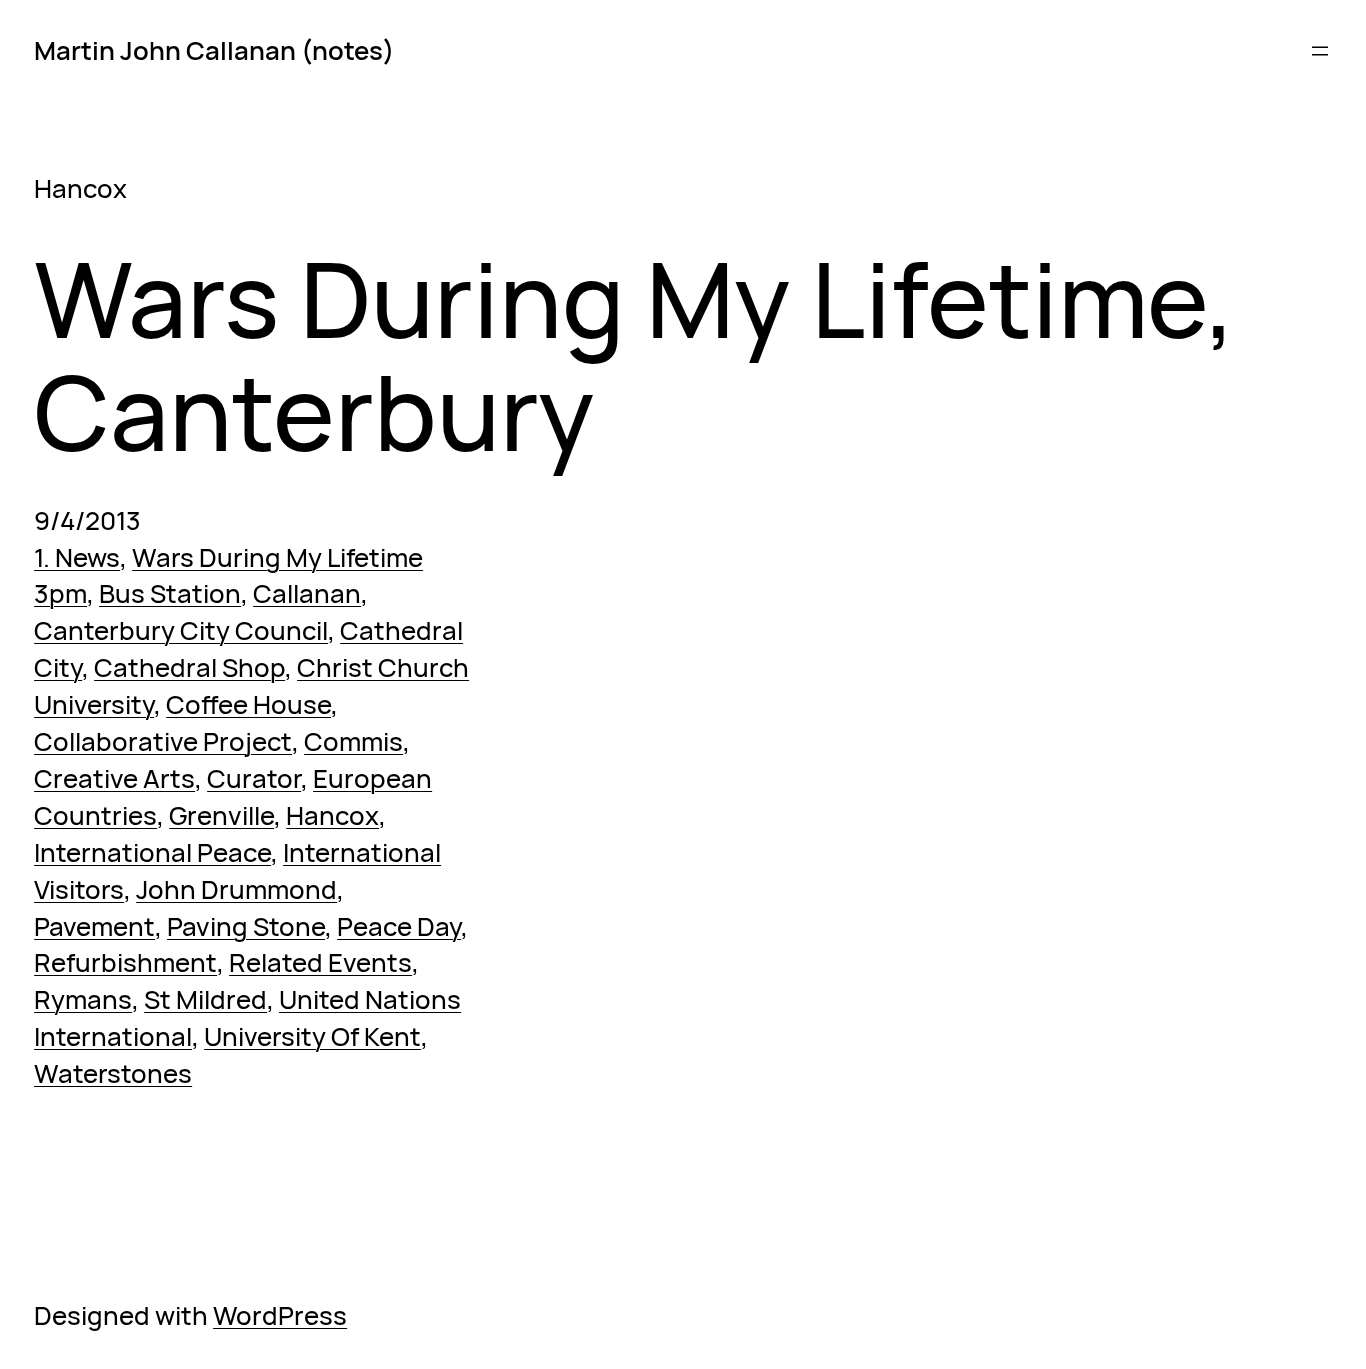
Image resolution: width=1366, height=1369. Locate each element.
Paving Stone (246, 926)
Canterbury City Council (181, 630)
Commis (353, 741)
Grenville (221, 815)
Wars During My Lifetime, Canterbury (635, 354)
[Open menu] (1320, 51)
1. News (77, 557)
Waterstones (113, 1073)
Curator (254, 778)
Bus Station (170, 593)
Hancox (332, 815)
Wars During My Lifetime (277, 557)
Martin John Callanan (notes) (214, 50)
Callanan (307, 593)
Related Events (320, 962)
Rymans (83, 999)
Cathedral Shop (189, 667)
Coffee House (248, 704)
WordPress (280, 1315)
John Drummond (236, 889)
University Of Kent (312, 1036)
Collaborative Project (163, 741)
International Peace (152, 852)
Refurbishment (125, 962)
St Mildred (205, 999)
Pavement (94, 926)
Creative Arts (114, 778)
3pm (60, 593)
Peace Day (399, 926)
